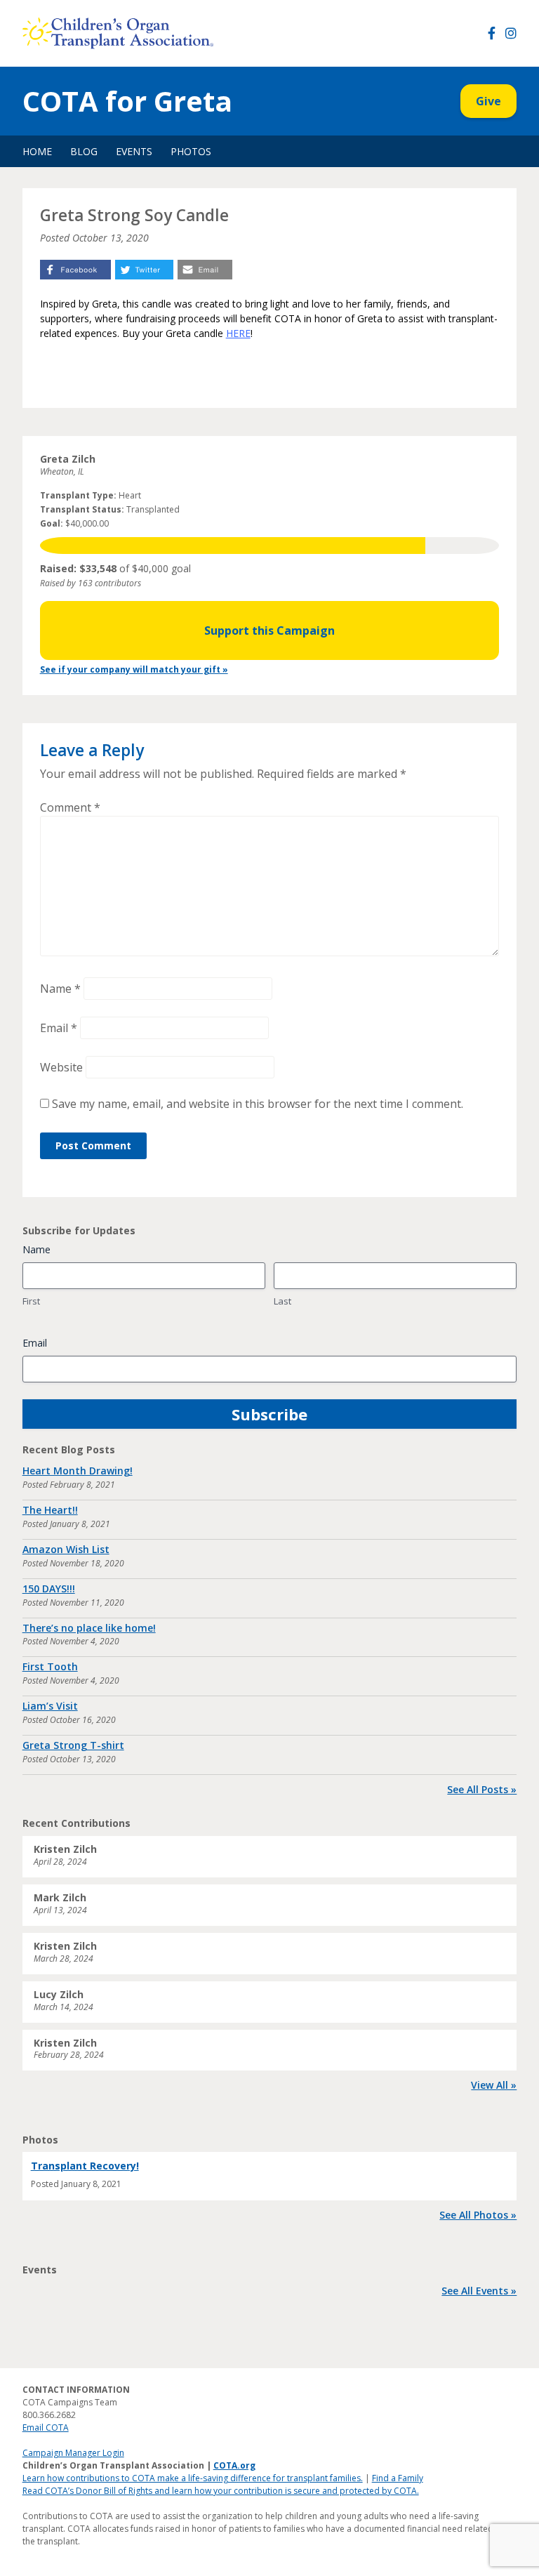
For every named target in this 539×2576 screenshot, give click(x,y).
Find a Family (398, 2478)
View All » (494, 2085)
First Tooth (50, 1666)
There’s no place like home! (89, 1628)
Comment (70, 807)
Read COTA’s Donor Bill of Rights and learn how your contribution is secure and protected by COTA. (221, 2491)
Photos (191, 151)
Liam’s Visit (50, 1706)
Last (282, 1301)
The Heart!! (50, 1510)
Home (37, 151)
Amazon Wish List (66, 1549)
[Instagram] (511, 33)
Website (61, 1067)
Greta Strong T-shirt (73, 1745)
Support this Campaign (269, 630)
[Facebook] (492, 33)
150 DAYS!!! (49, 1588)
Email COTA (46, 2428)
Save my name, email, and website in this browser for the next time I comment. (258, 1104)
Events (134, 151)
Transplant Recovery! (85, 2166)
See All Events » (479, 2291)
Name (60, 989)
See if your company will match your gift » (134, 669)
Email (59, 1028)
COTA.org (234, 2465)
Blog (84, 151)
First (31, 1301)
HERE (238, 333)
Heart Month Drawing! (78, 1471)
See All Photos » (478, 2215)
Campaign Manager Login (73, 2453)
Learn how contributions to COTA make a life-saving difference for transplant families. (193, 2478)
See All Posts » (482, 1789)
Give (488, 101)
